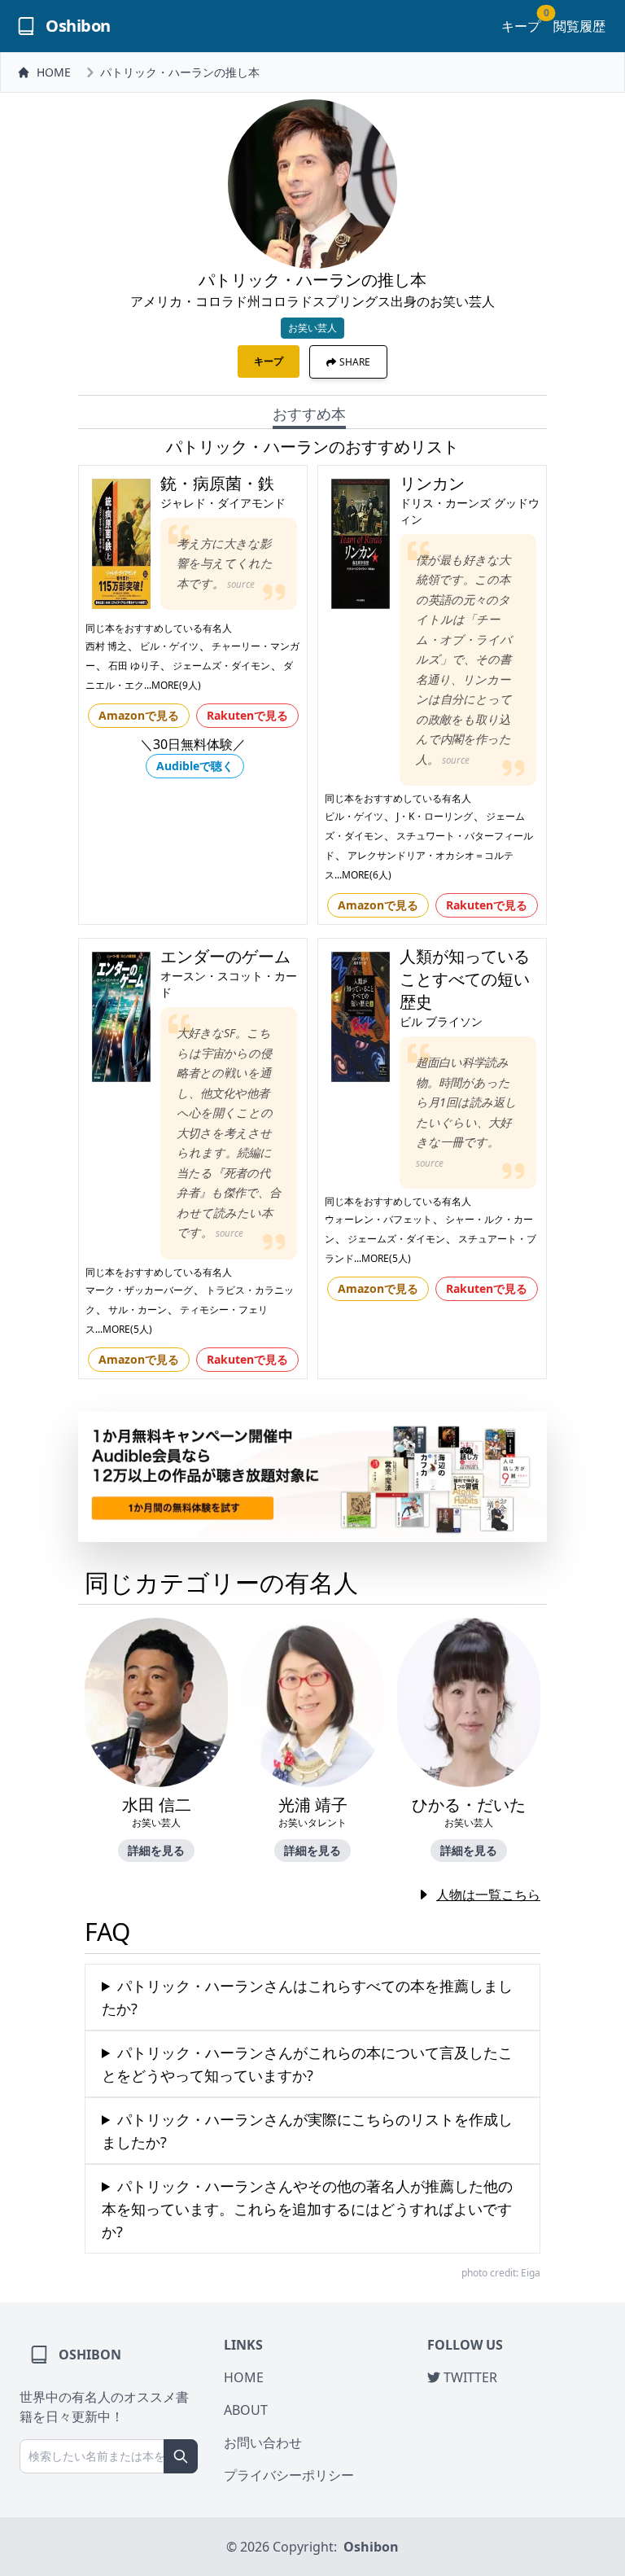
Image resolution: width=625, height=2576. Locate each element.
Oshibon (371, 2547)
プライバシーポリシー (289, 2475)
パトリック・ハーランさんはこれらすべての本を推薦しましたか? (307, 1997)
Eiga (531, 2273)
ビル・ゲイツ (169, 646)
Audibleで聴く (195, 766)
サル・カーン (138, 1310)
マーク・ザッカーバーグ (139, 1290)
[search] (181, 2456)
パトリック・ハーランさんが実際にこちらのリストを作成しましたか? (307, 2131)
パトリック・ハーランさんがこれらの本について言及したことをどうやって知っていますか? (307, 2064)
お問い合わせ (263, 2442)
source (241, 584)
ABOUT (246, 2410)
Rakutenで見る (247, 715)
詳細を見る (156, 1850)
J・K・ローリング (435, 816)
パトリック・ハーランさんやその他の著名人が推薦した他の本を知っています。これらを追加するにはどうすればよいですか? (307, 2209)
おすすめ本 (309, 414)
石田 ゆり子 (134, 666)
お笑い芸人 (312, 328)
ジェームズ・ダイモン (221, 666)
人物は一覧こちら (488, 1895)
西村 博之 (106, 646)
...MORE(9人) (173, 685)
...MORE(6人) (363, 875)
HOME (54, 72)
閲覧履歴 (579, 26)
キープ (521, 26)
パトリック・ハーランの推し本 (180, 72)
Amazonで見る (139, 715)
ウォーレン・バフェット (378, 1219)
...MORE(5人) (124, 1329)
